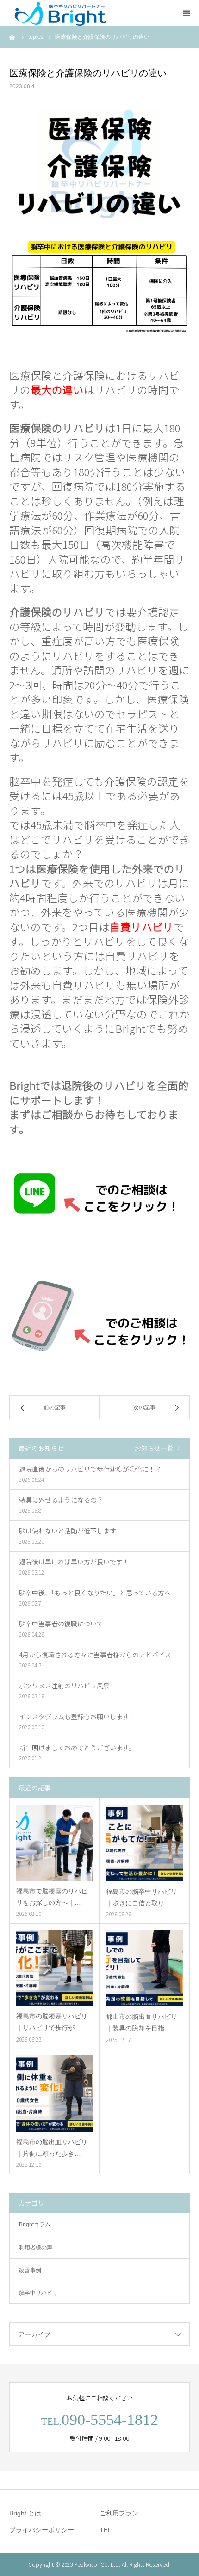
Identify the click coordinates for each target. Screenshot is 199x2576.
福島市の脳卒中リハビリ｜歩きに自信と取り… (142, 1897)
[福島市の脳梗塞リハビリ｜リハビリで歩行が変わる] (54, 1968)
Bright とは (25, 2513)
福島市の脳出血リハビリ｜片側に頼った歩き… (52, 2148)
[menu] (186, 13)
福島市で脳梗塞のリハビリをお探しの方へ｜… (52, 1897)
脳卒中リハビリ (38, 2293)
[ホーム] (12, 37)
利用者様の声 (36, 2248)
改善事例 (30, 2270)
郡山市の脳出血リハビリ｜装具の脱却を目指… (142, 2022)
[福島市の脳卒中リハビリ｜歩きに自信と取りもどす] (144, 1843)
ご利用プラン (119, 2513)
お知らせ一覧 (154, 1448)
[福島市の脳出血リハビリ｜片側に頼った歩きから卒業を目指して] (54, 2094)
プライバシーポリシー (42, 2530)
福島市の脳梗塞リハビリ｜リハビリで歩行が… (52, 2022)
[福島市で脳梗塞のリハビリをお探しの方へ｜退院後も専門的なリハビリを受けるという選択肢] (54, 1843)
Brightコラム (35, 2224)
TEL (106, 2530)
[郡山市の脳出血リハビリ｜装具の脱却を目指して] (144, 1968)
